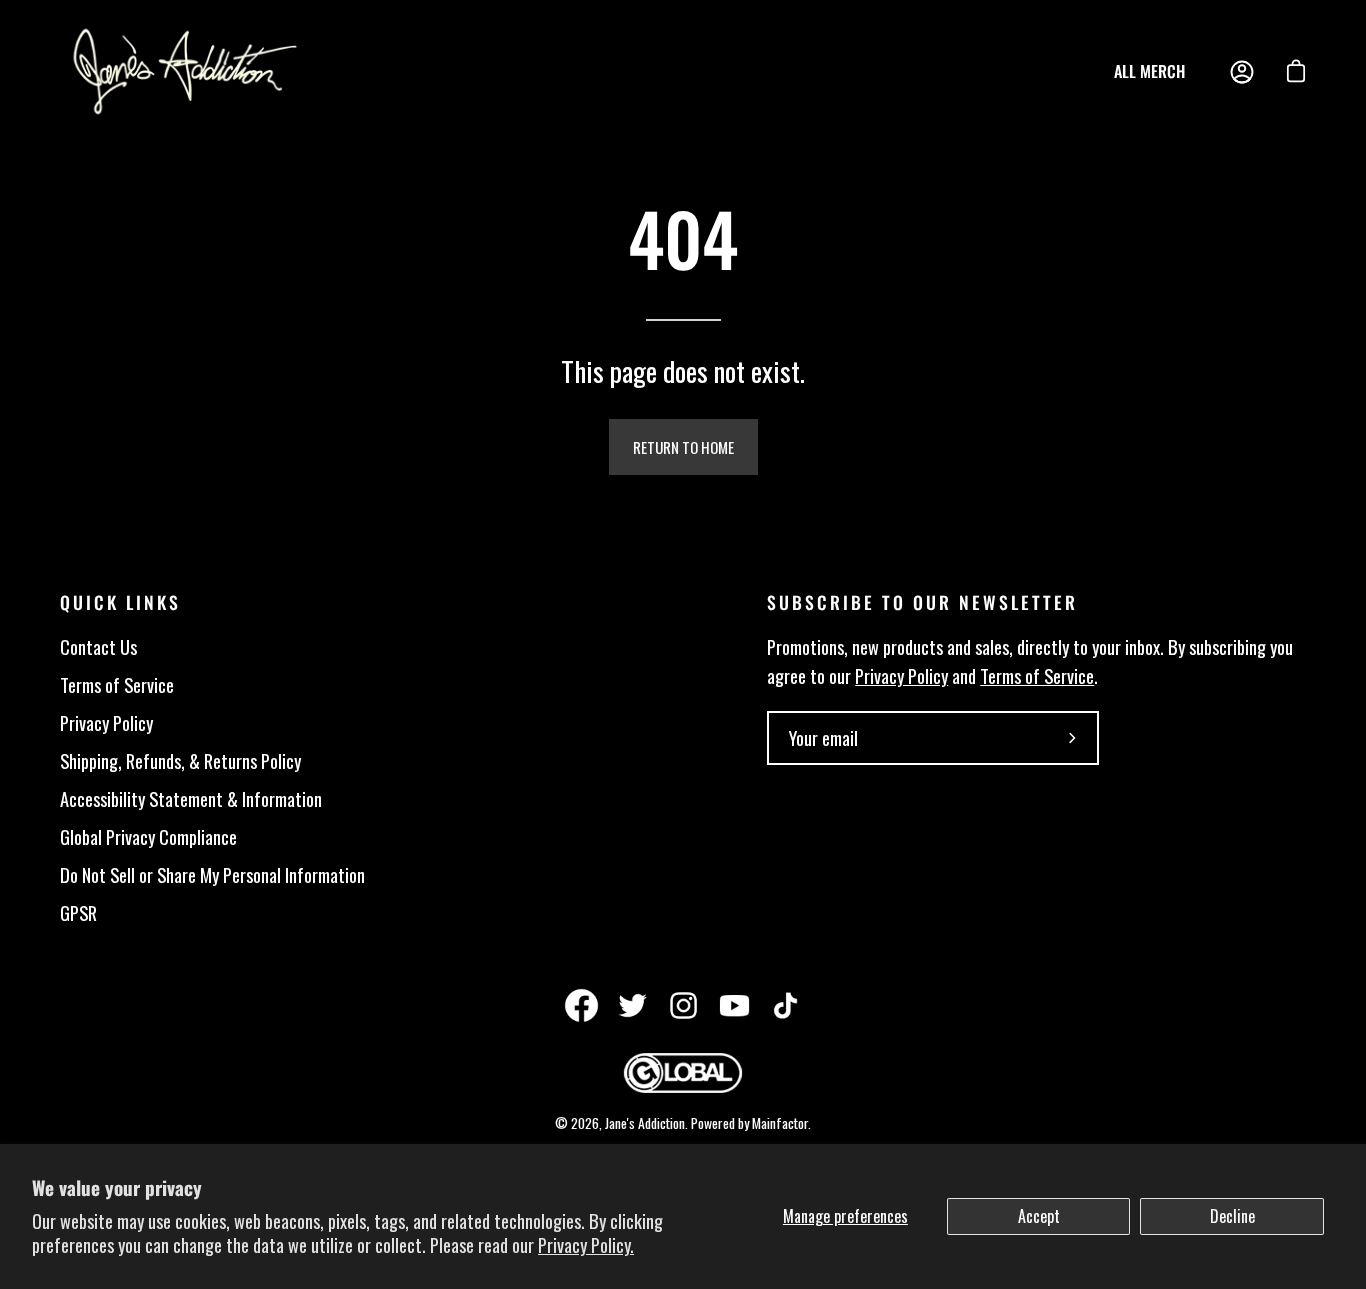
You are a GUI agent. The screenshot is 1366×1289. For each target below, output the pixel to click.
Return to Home (683, 447)
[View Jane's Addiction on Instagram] (683, 1005)
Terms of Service (117, 684)
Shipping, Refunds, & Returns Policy (180, 760)
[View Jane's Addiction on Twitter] (632, 1005)
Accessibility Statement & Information (191, 798)
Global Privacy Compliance (148, 836)
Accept (1039, 1216)
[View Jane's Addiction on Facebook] (581, 1005)
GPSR (78, 912)
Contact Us (98, 646)
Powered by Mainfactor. (751, 1123)
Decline (1232, 1216)
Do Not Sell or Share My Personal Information (212, 874)
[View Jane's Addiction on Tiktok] (785, 1005)
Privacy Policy (106, 722)
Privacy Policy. (586, 1244)
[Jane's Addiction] (185, 71)
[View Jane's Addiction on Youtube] (734, 1005)
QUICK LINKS (120, 602)
